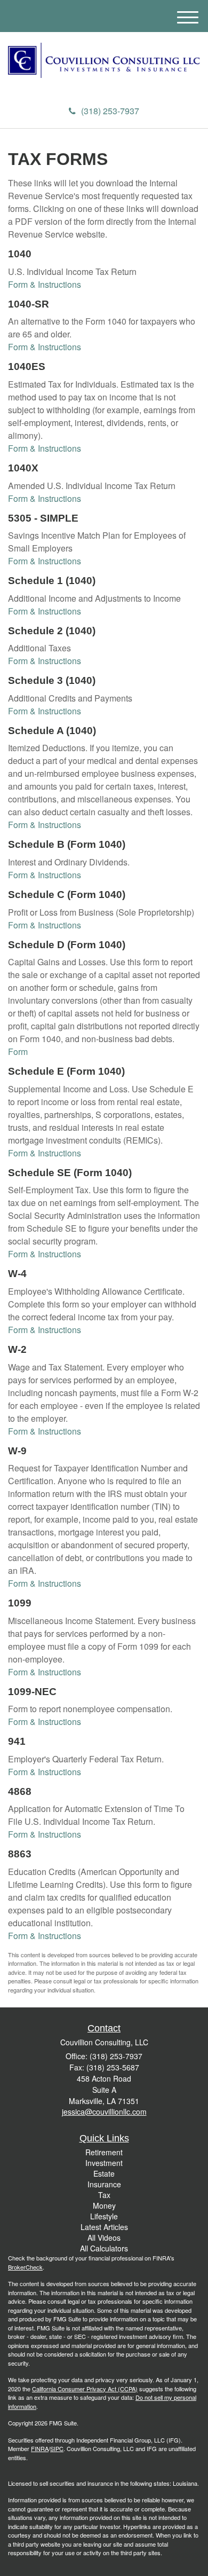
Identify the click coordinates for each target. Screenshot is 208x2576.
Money (104, 2205)
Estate (104, 2173)
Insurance (104, 2184)
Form (18, 1051)
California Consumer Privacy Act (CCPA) (85, 2389)
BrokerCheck (25, 2267)
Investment (104, 2163)
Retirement (104, 2152)
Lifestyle (104, 2216)
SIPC (57, 2448)
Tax (104, 2195)
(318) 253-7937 (110, 111)
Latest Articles (104, 2227)
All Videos (104, 2238)
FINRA (40, 2448)
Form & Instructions (45, 284)
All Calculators (104, 2248)
